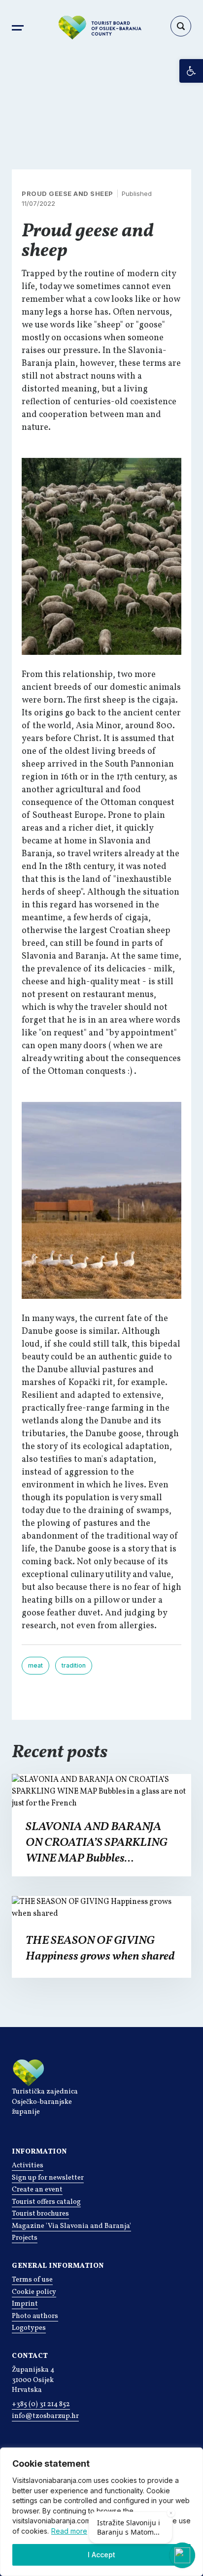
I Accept (101, 2555)
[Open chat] (182, 2555)
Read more (69, 2531)
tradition (74, 1665)
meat (35, 1665)
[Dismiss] (171, 2513)
